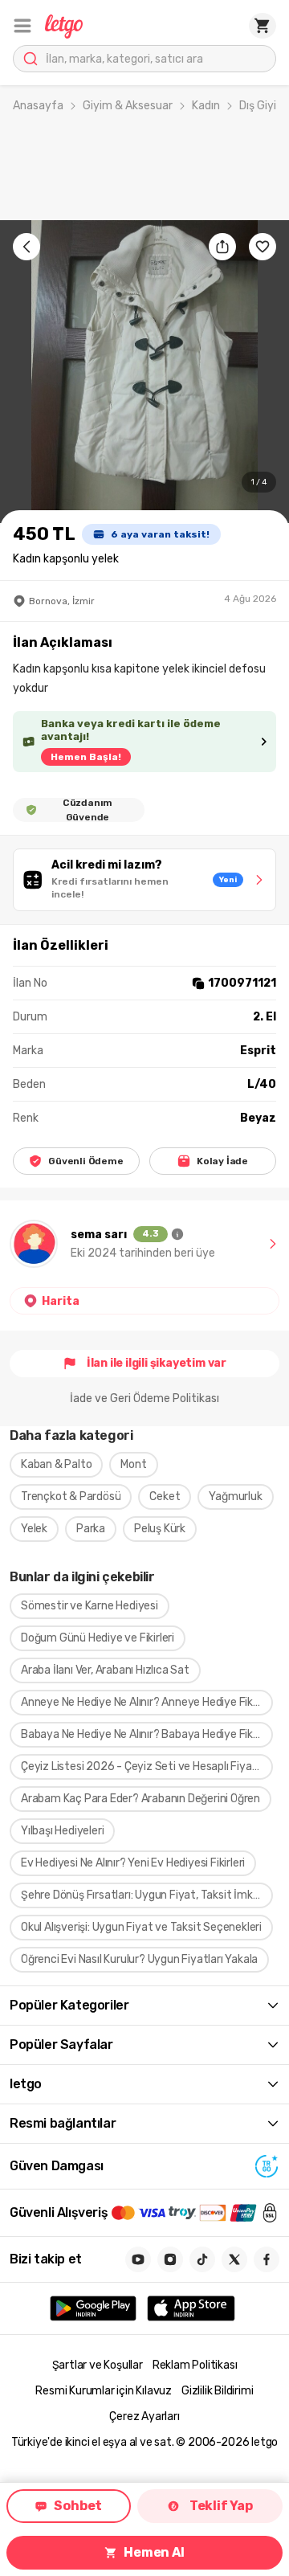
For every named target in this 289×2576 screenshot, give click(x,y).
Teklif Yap (221, 2506)
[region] (144, 372)
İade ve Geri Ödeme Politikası (144, 1398)
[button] (22, 26)
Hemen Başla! (86, 757)
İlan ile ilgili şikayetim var (157, 1363)
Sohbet (78, 2506)
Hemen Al (154, 2552)
